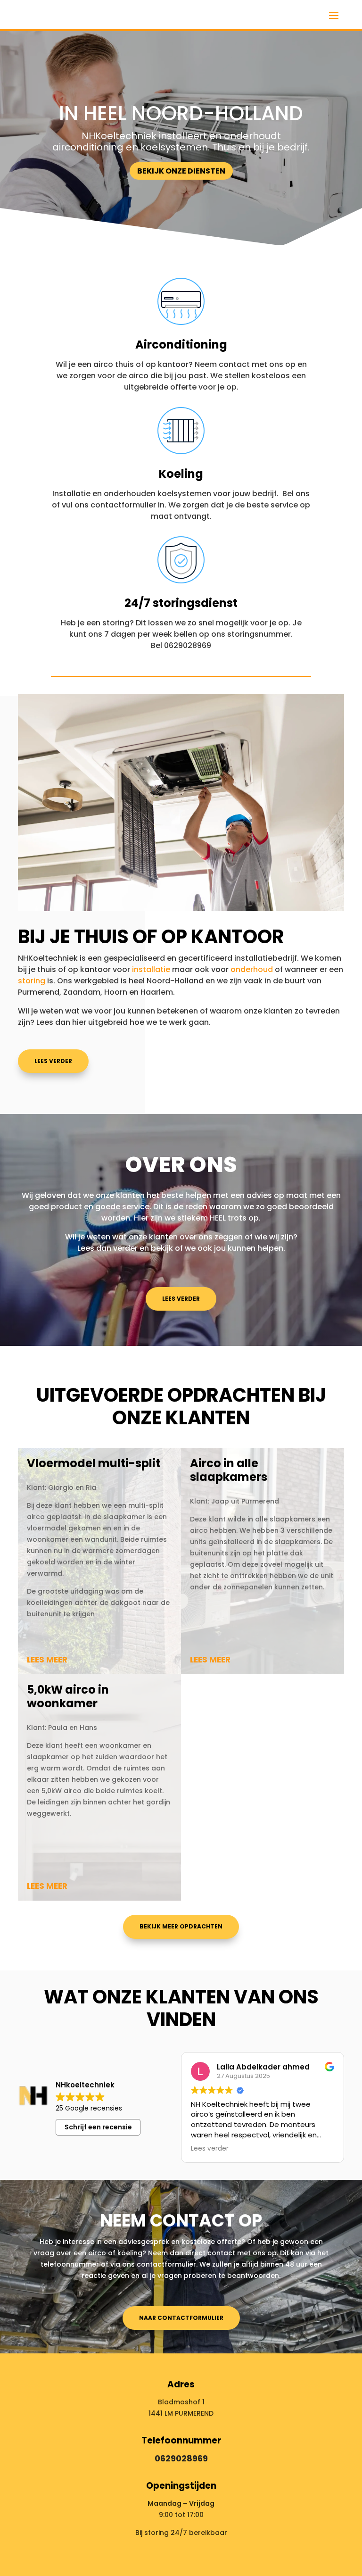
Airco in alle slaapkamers (229, 1470)
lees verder (53, 1061)
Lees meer (47, 1660)
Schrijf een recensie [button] (98, 2127)
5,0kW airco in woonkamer (68, 1696)
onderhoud (252, 969)
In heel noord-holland (181, 113)
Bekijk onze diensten (181, 171)
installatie (151, 969)
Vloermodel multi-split (94, 1463)
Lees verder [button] (210, 2149)
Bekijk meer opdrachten (181, 1926)
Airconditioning (181, 345)
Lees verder (181, 1299)
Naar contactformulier (181, 2318)
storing (33, 981)
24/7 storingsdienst (181, 603)
